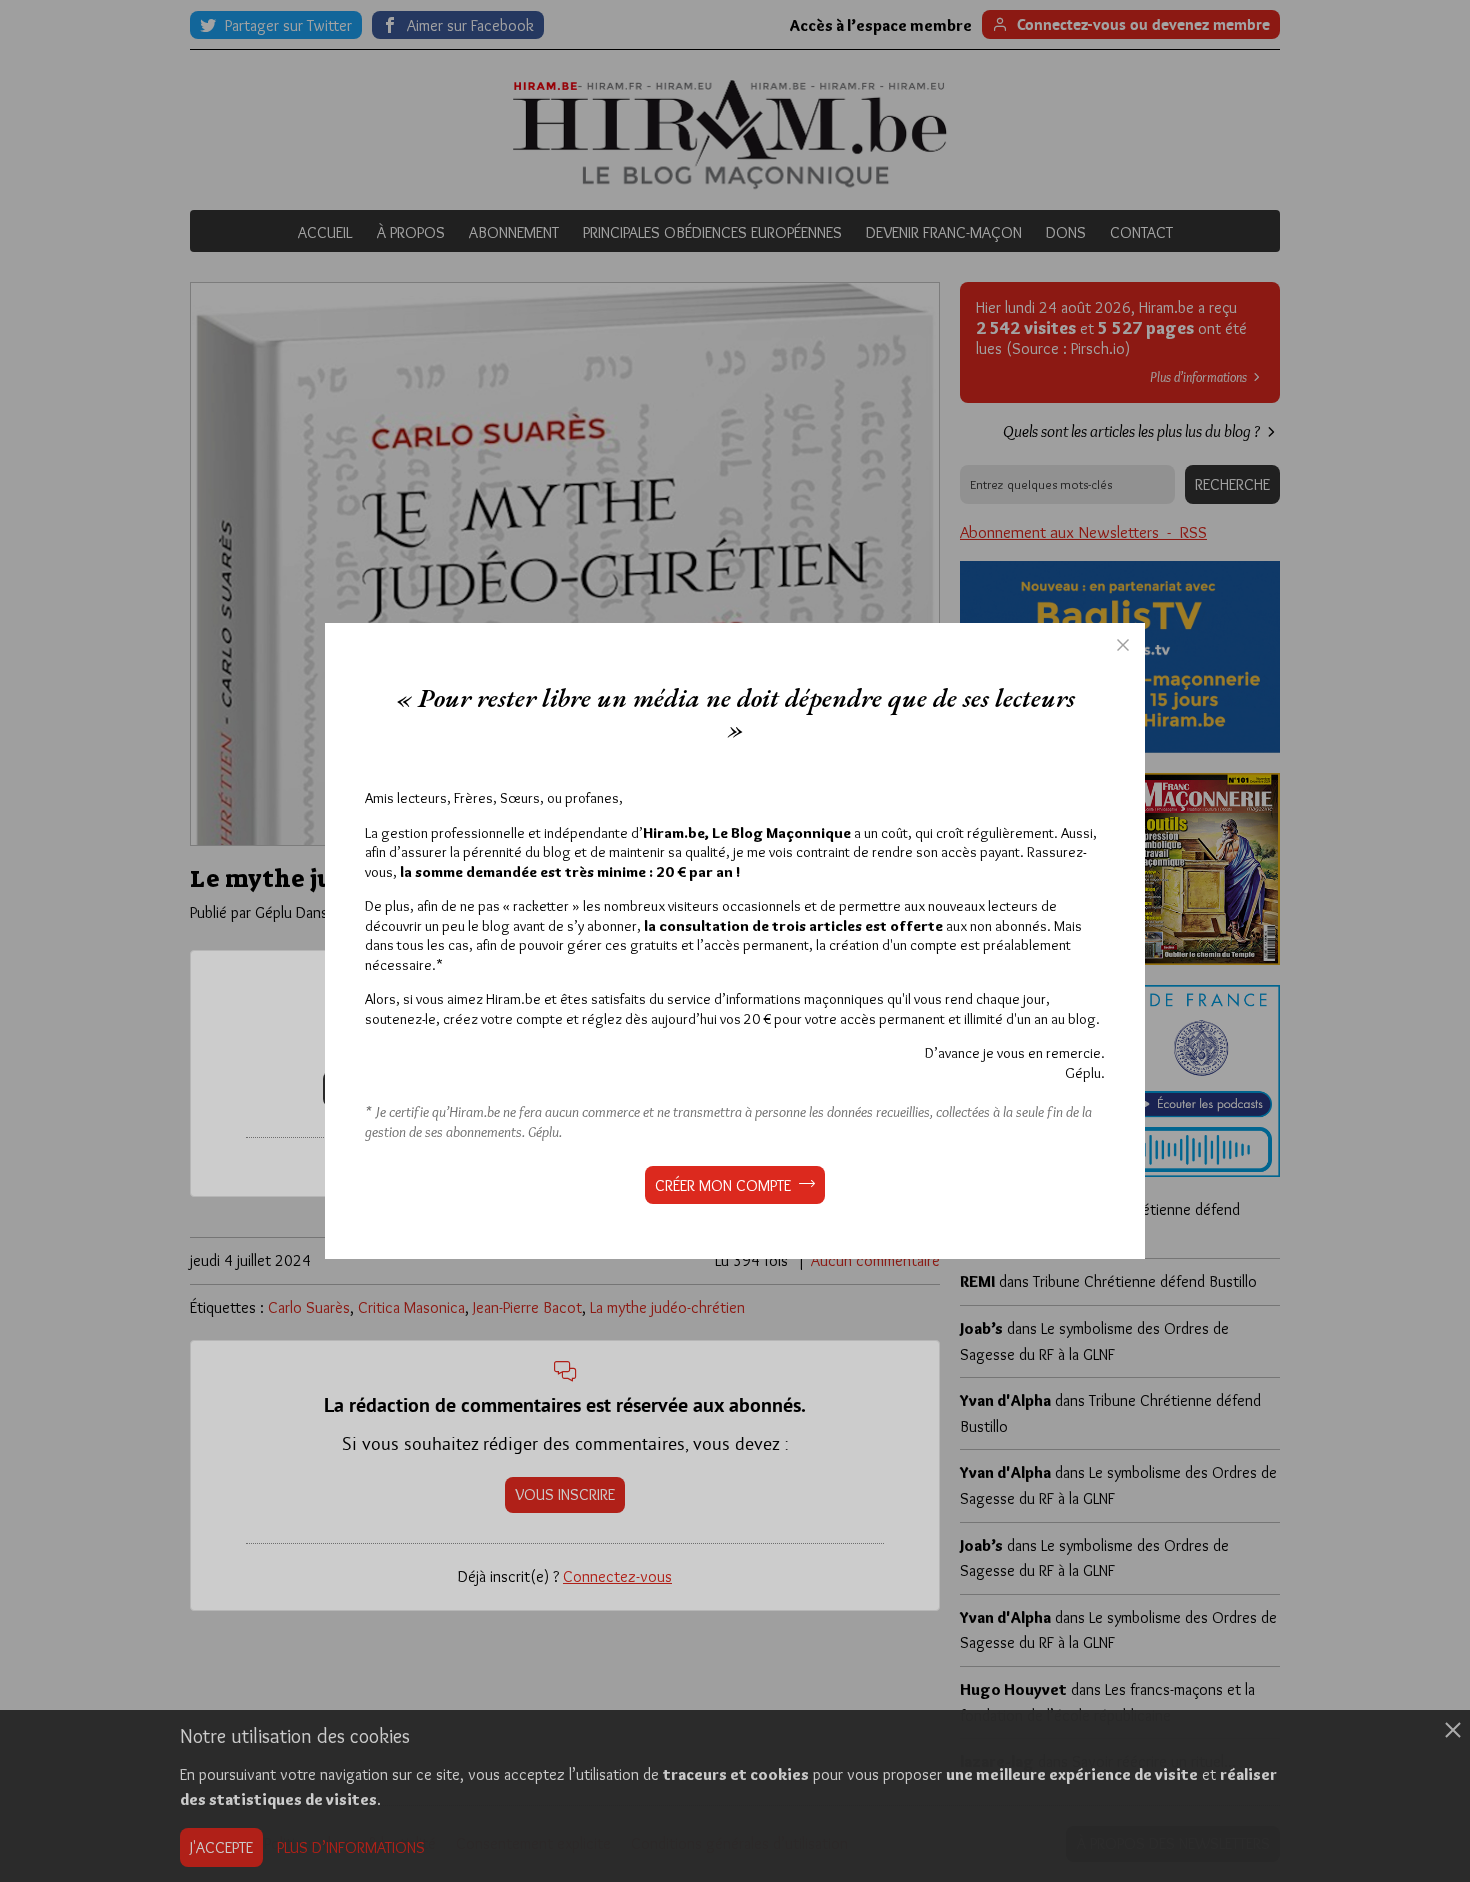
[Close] (1123, 645)
